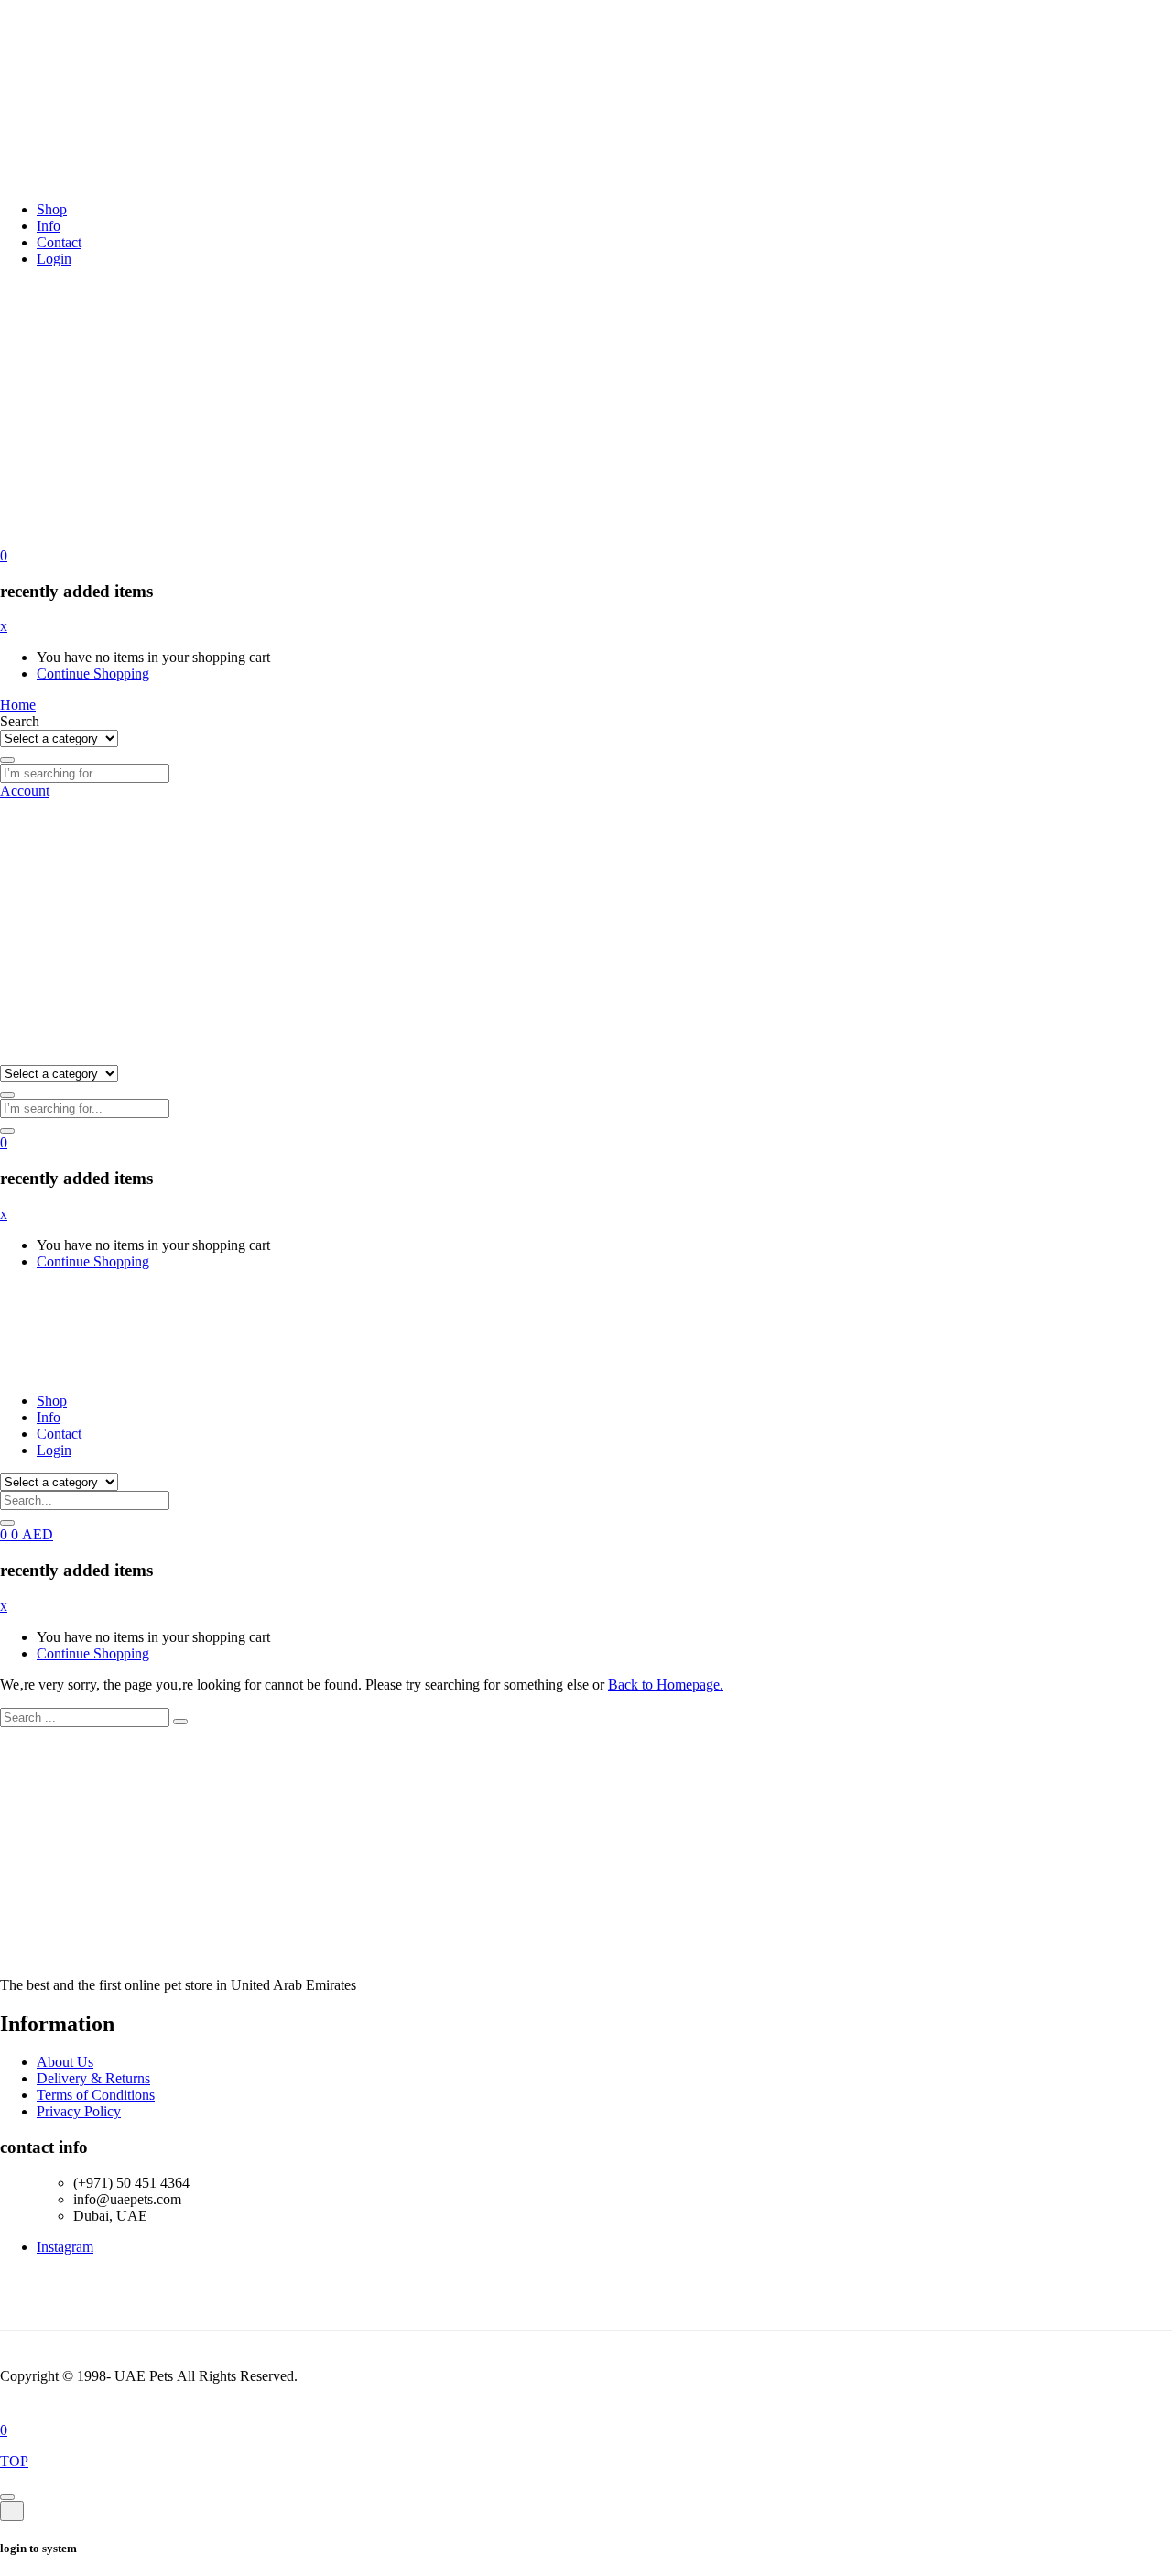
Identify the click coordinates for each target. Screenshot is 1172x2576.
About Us (65, 2062)
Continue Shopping (93, 674)
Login (54, 259)
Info (49, 226)
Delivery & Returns (93, 2078)
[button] (4, 555)
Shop (52, 209)
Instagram (65, 2247)
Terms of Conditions (96, 2095)
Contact (59, 242)
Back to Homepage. (666, 1685)
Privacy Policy (79, 2111)
